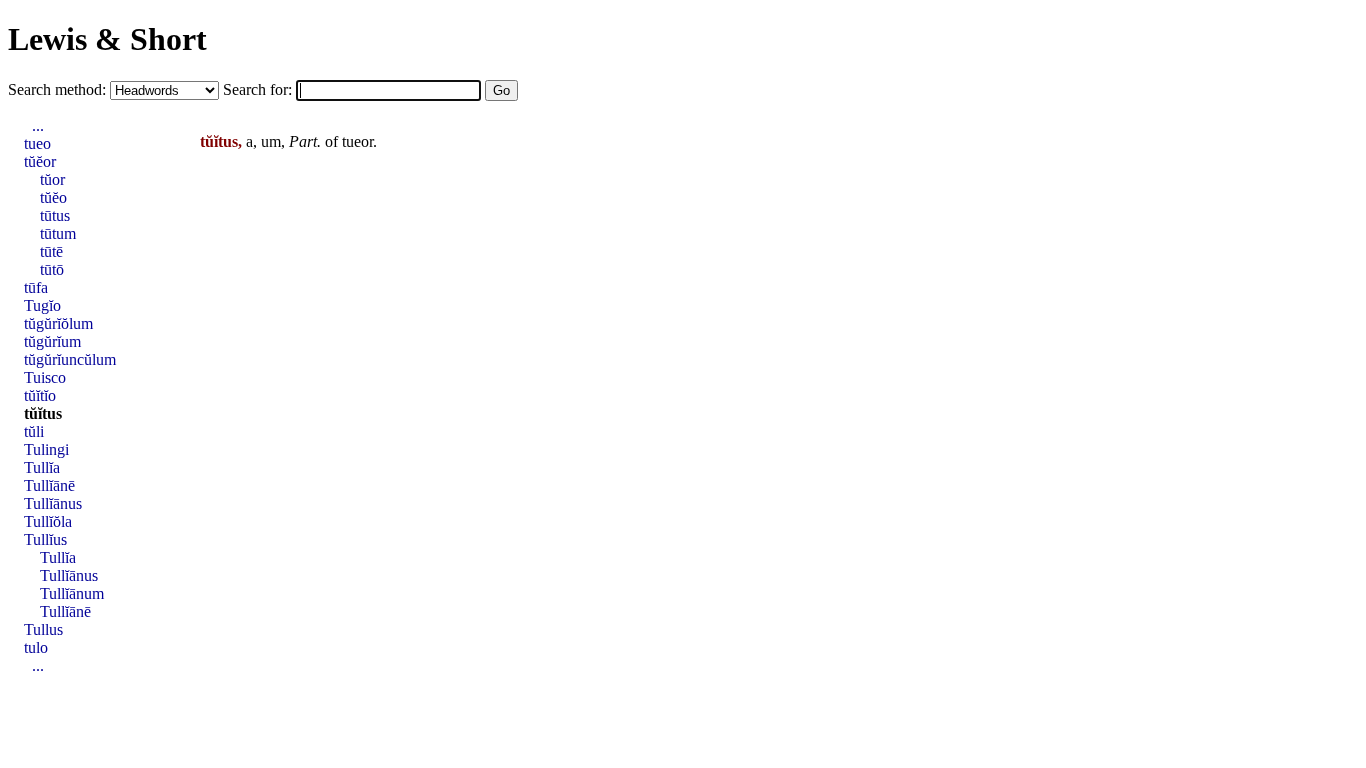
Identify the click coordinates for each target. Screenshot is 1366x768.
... (38, 125)
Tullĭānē (49, 485)
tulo (36, 647)
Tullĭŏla (48, 521)
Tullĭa (42, 467)
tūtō (52, 269)
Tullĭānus (53, 503)
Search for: (259, 89)
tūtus (55, 215)
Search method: (59, 89)
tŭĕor (40, 161)
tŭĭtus (43, 413)
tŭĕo (53, 197)
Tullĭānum (72, 593)
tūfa (36, 287)
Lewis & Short (107, 39)
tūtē (51, 251)
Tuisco (45, 377)
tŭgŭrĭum (52, 341)
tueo (37, 143)
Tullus (43, 629)
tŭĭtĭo (40, 395)
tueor (357, 141)
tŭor (52, 179)
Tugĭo (42, 305)
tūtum (58, 233)
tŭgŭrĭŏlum (58, 323)
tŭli (34, 431)
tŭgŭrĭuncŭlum (70, 359)
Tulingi (46, 449)
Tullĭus (45, 539)
